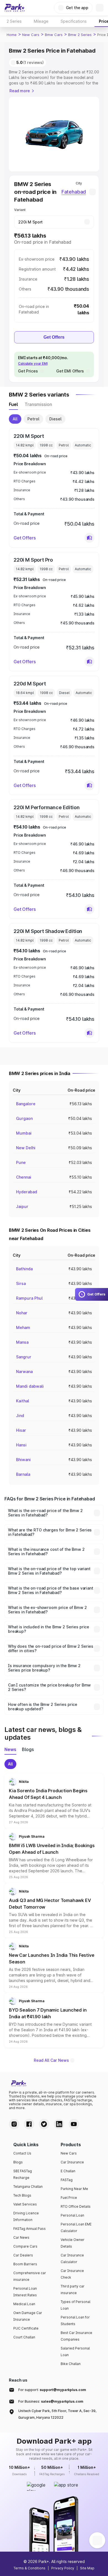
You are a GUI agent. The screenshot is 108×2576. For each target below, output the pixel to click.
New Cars (31, 35)
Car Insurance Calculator (72, 2259)
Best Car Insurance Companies (76, 2336)
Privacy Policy (63, 2568)
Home (12, 35)
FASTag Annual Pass (29, 2229)
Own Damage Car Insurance (28, 2316)
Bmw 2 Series (80, 35)
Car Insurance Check (72, 2274)
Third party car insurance (73, 2290)
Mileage (41, 21)
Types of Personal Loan (75, 2305)
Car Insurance (72, 2162)
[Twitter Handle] (44, 2124)
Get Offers (54, 337)
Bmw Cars (54, 35)
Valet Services (25, 2204)
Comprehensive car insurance (30, 2276)
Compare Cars (25, 2246)
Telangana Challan (28, 2186)
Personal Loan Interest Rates (25, 2292)
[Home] (15, 8)
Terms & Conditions (29, 2568)
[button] (89, 538)
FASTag (67, 2180)
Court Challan (24, 2337)
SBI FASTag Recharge (23, 2174)
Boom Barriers (25, 2264)
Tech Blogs (22, 2195)
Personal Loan (72, 2215)
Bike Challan (71, 2364)
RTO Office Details (76, 2206)
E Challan (68, 2171)
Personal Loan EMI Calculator (76, 2227)
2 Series (14, 21)
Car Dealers (23, 2255)
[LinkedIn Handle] (59, 2124)
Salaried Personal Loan (75, 2352)
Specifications (74, 21)
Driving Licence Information (26, 2216)
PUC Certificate (26, 2328)
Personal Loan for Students (75, 2321)
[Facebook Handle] (29, 2124)
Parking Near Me (74, 2189)
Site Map (87, 2568)
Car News (21, 2237)
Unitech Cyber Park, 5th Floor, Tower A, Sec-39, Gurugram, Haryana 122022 (57, 2414)
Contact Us (22, 2153)
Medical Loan (24, 2304)
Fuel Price (69, 2198)
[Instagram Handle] (14, 2124)
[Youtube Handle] (74, 2124)
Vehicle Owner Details (73, 2243)
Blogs (18, 2162)
